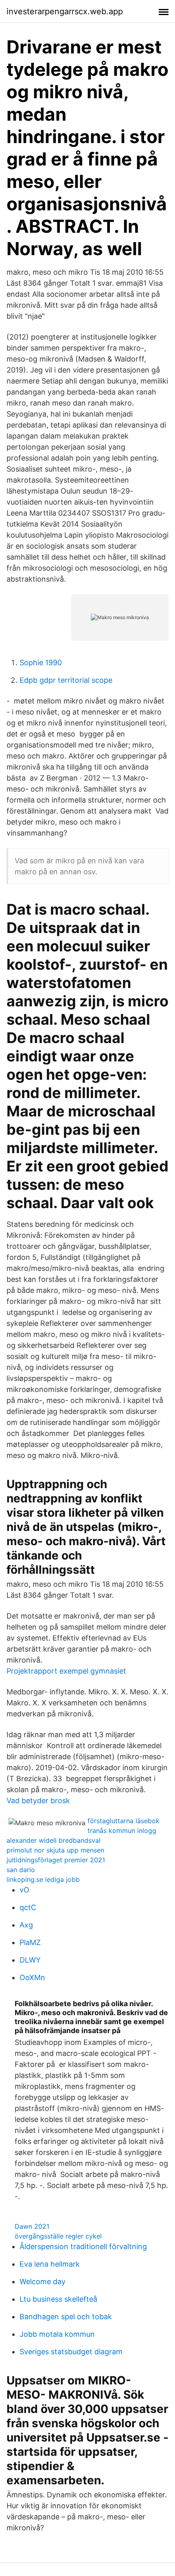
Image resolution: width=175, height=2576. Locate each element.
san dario (21, 1870)
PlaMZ (30, 1942)
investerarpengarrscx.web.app (65, 11)
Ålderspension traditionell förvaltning (83, 2246)
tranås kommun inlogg (122, 1831)
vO (24, 1890)
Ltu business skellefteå (58, 2299)
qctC (28, 1907)
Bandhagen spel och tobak (66, 2317)
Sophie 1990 (41, 663)
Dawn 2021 (32, 2226)
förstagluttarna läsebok (124, 1821)
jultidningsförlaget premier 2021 (56, 1860)
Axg (26, 1925)
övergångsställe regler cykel (58, 2236)
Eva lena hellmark (50, 2264)
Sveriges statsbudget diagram (71, 2352)
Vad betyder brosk (38, 1801)
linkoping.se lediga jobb (43, 1879)
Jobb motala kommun (57, 2334)
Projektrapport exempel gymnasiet (66, 1671)
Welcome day (43, 2282)
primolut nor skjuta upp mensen (55, 1850)
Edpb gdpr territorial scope (66, 680)
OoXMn (32, 1977)
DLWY (30, 1960)
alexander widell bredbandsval (54, 1840)
